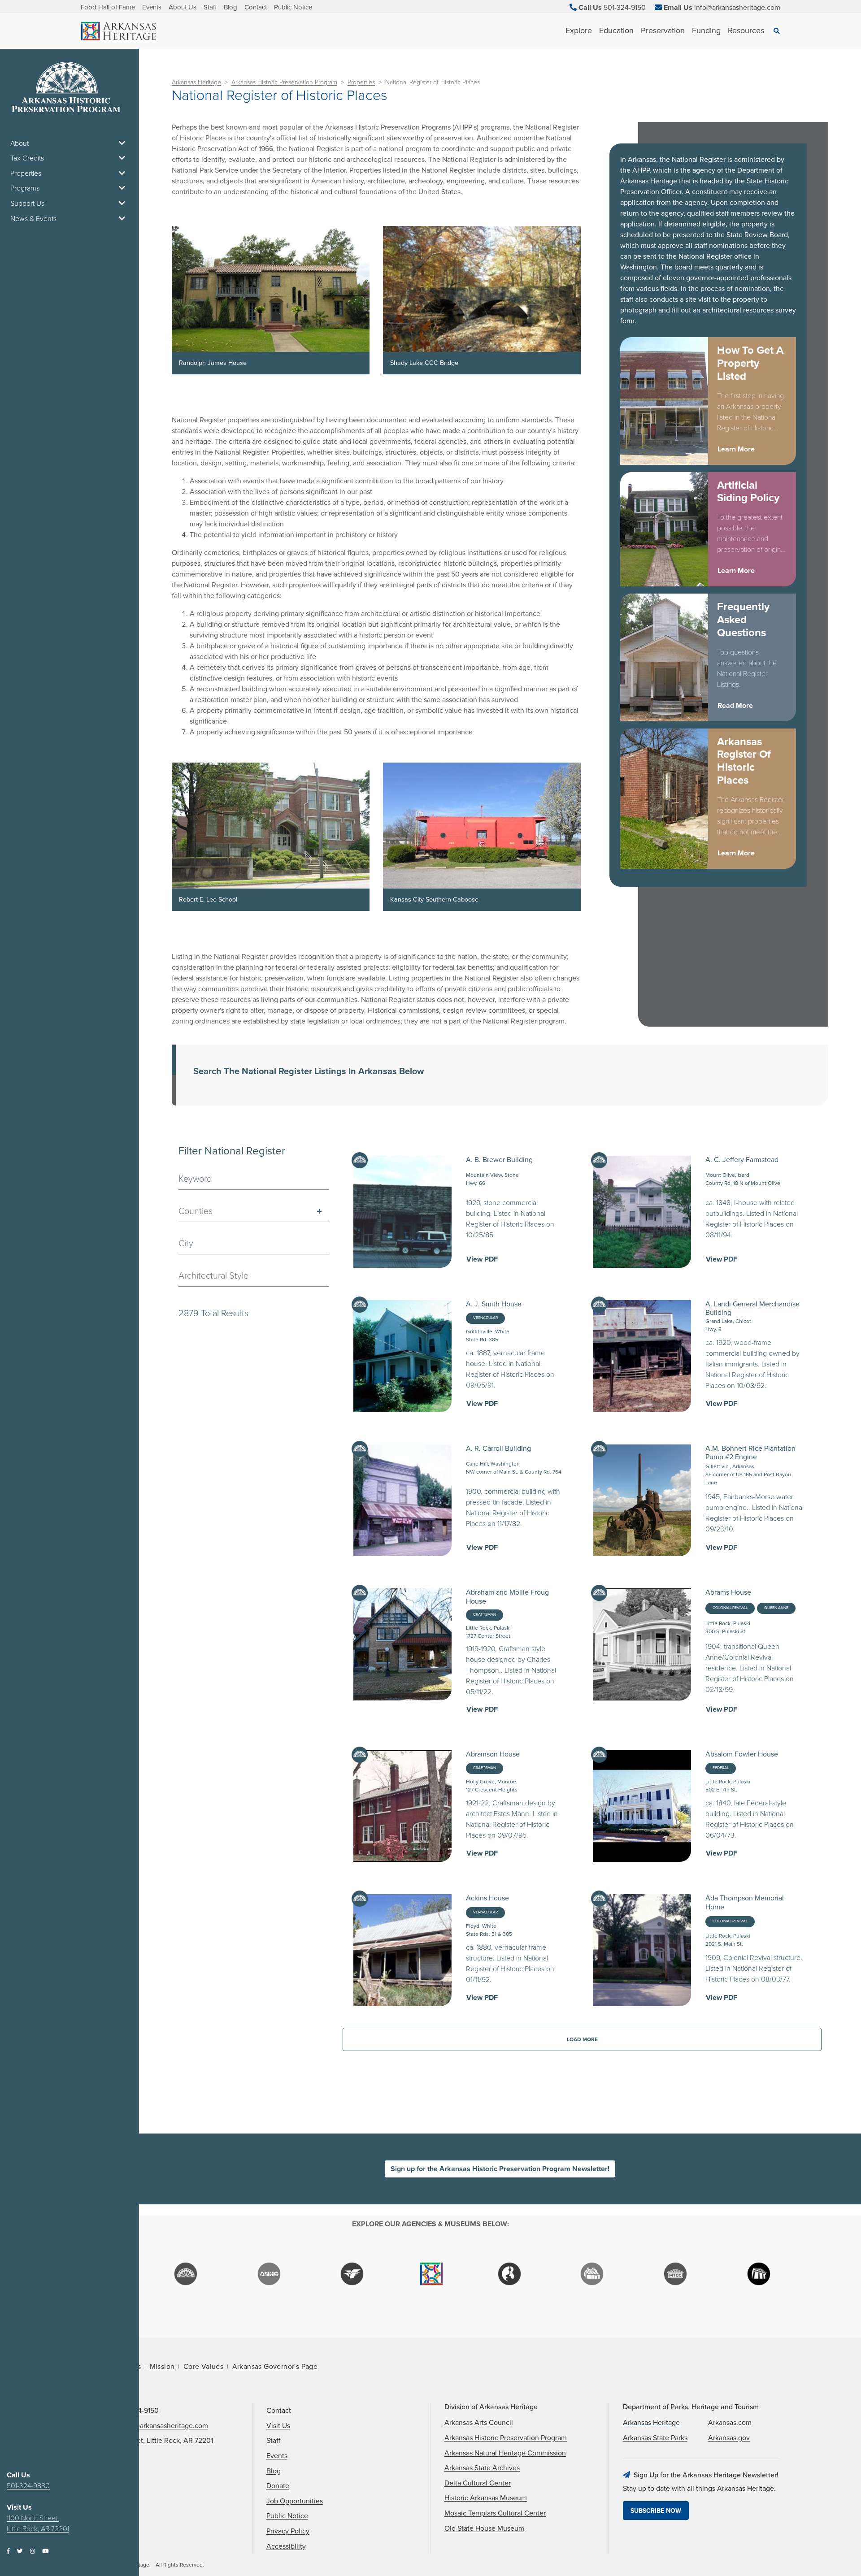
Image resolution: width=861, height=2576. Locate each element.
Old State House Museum (484, 2528)
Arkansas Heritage (196, 82)
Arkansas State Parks (655, 2438)
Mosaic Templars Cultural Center (495, 2513)
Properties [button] (26, 173)
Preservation (663, 30)
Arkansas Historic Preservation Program (284, 82)
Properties (361, 82)
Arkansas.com (730, 2423)
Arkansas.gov (729, 2438)
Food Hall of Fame (108, 7)
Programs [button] (25, 188)
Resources (746, 30)
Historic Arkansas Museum (486, 2498)
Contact (256, 7)
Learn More (736, 449)
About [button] (20, 143)
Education (616, 30)
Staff (210, 7)
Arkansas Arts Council (479, 2423)
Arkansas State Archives (482, 2468)
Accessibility (286, 2546)
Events (152, 7)
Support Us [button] (27, 204)
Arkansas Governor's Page (275, 2367)
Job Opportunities (295, 2501)
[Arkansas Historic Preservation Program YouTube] (45, 2552)
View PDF (482, 1259)
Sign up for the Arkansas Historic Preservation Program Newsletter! (500, 2169)
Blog (230, 7)
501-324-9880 (28, 2486)
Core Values (203, 2367)
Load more (582, 2039)
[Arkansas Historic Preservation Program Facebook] (8, 2552)
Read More (735, 706)
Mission (162, 2367)
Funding (706, 30)
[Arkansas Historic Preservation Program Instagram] (33, 2552)
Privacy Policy (288, 2531)
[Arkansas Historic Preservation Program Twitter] (20, 2552)
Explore (579, 30)
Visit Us (278, 2426)
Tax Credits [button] (27, 158)
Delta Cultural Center (478, 2483)
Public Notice (293, 7)
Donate (278, 2486)
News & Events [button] (33, 219)
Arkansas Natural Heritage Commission (505, 2453)
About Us (183, 7)
